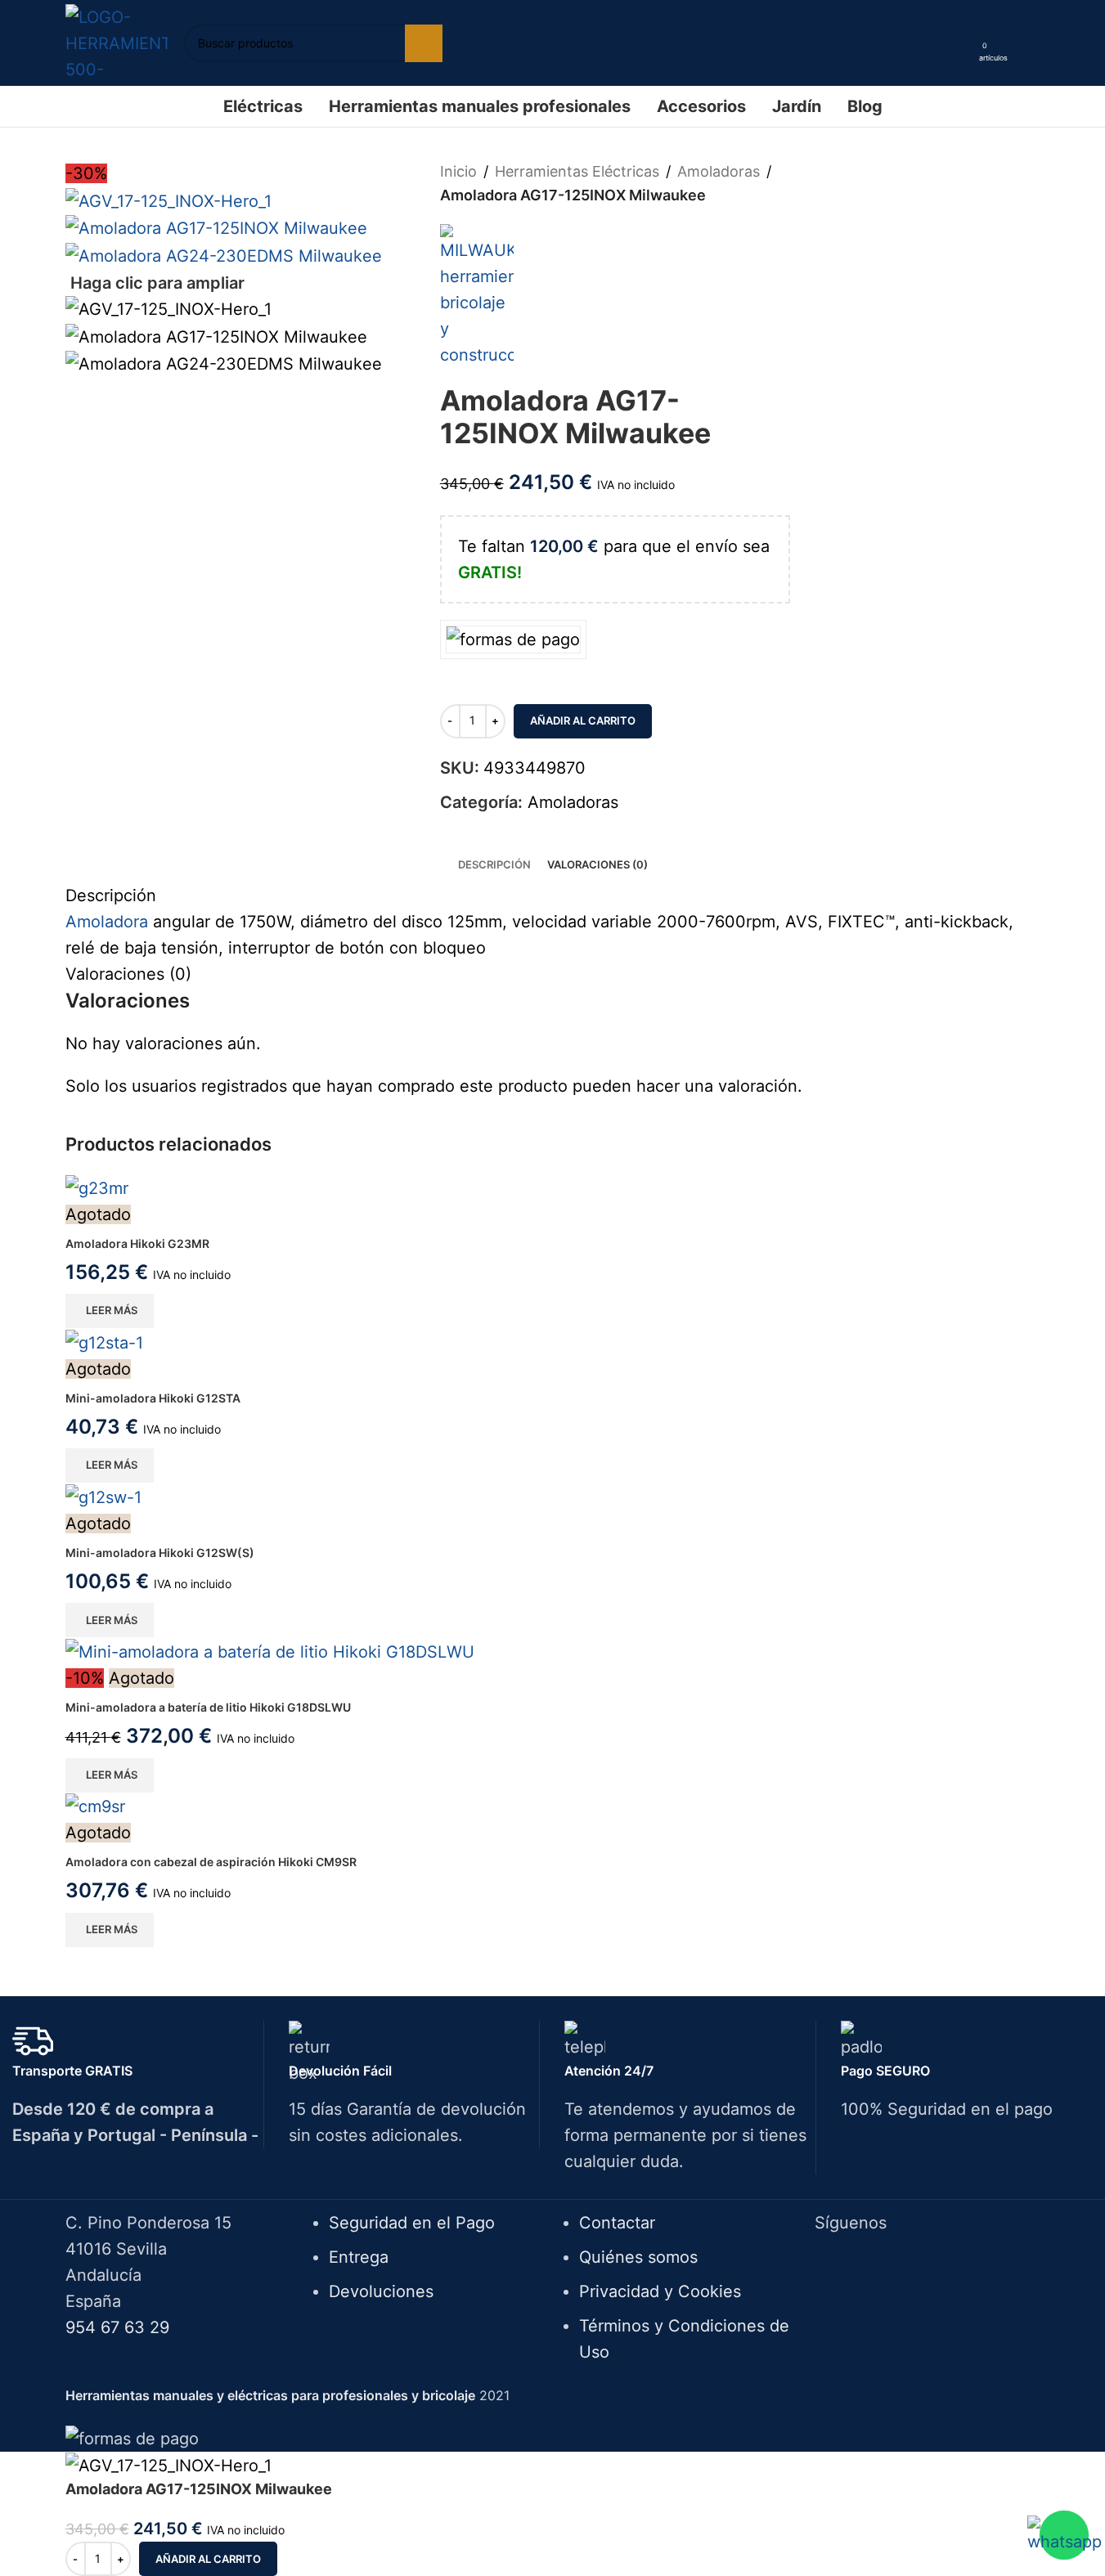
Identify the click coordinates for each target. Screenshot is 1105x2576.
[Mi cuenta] (961, 43)
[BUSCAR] (424, 43)
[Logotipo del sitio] (117, 42)
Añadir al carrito (583, 720)
